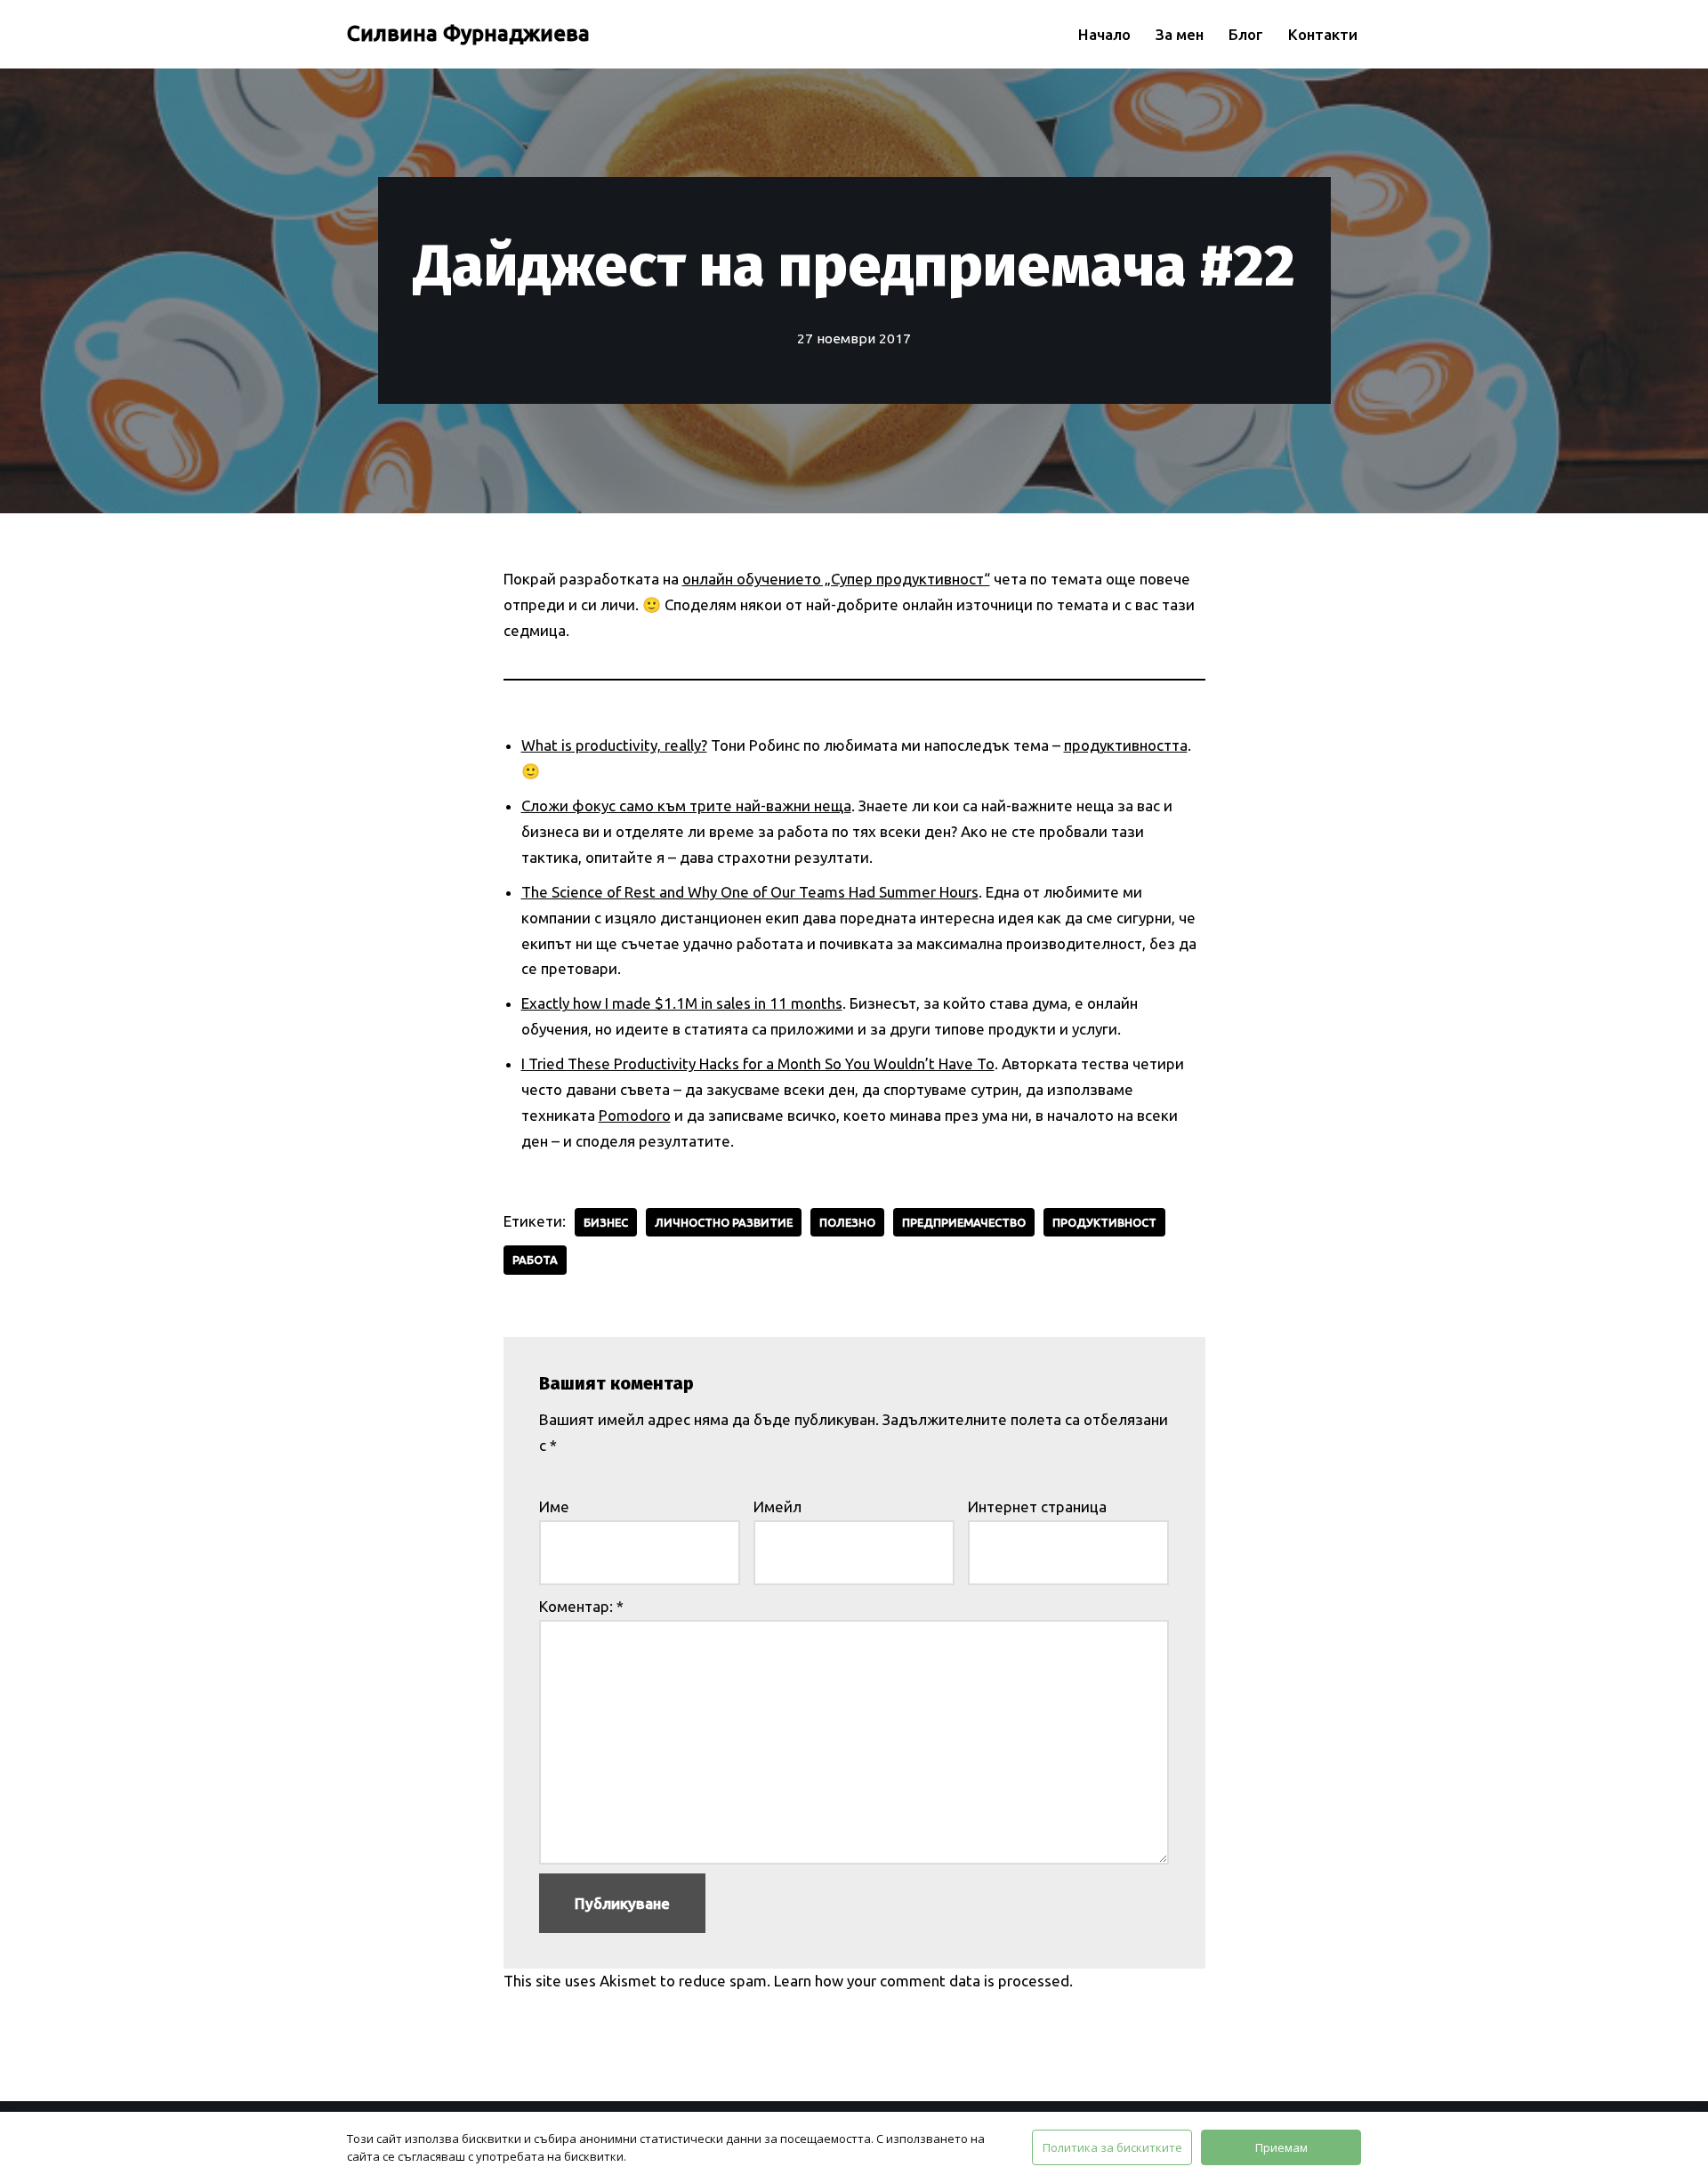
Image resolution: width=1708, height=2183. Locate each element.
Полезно (847, 1222)
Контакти (1323, 34)
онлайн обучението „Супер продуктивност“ (836, 579)
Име (554, 1506)
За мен (1180, 34)
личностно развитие (724, 1222)
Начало (1104, 34)
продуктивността (1126, 745)
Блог (1246, 34)
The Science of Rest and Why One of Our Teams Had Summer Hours (750, 892)
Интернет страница (1037, 1506)
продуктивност (1104, 1222)
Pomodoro (635, 1115)
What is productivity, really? (614, 745)
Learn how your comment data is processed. (923, 1981)
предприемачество (964, 1222)
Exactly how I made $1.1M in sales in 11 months (682, 1003)
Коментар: (581, 1606)
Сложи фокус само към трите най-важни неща (686, 806)
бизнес (606, 1222)
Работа (535, 1260)
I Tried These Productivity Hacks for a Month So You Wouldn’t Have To (758, 1063)
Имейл (777, 1506)
